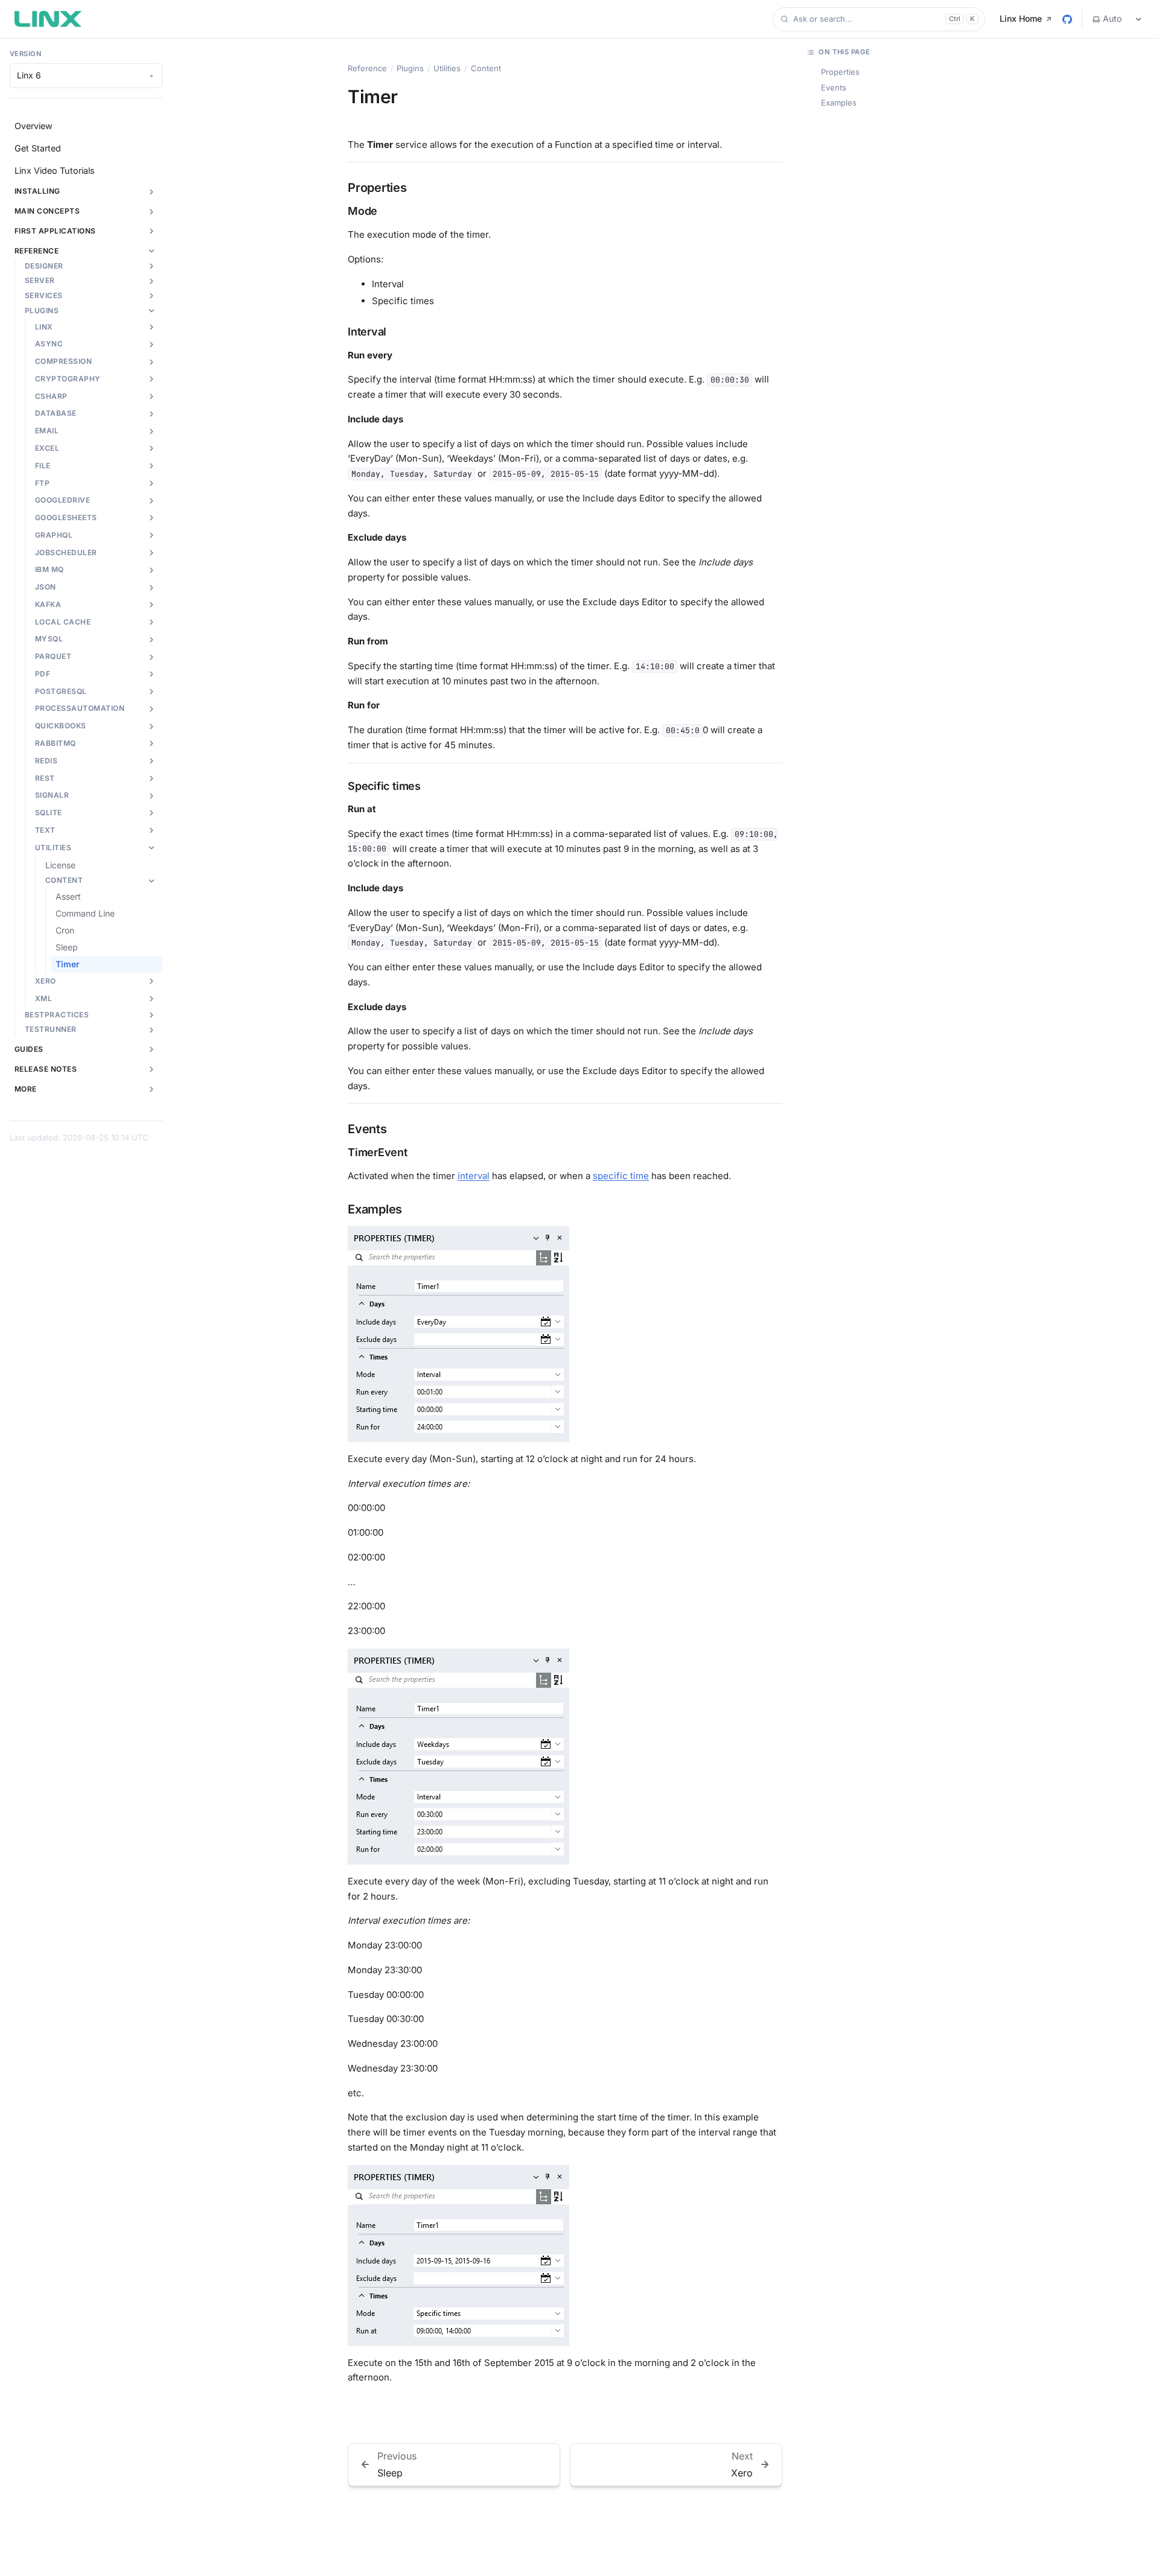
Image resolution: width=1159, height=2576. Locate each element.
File (43, 466)
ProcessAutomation (80, 708)
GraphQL (54, 535)
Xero (46, 981)
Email (47, 431)
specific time (621, 1176)
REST (45, 778)
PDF (43, 674)
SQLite (49, 813)
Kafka (48, 604)
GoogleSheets (66, 517)
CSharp (51, 396)
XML (43, 998)
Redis (46, 761)
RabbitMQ (56, 743)
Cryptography (68, 379)
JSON (46, 587)
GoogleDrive (62, 500)
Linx (44, 327)
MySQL (49, 639)
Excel (47, 448)
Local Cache (63, 622)
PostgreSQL (61, 691)
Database (56, 413)
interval (474, 1176)
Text (45, 830)
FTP (42, 483)
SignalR (52, 795)
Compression (63, 361)
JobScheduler (66, 552)
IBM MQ (49, 569)
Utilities (53, 848)
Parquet (53, 656)
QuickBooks (61, 726)
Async (49, 344)
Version (26, 54)
